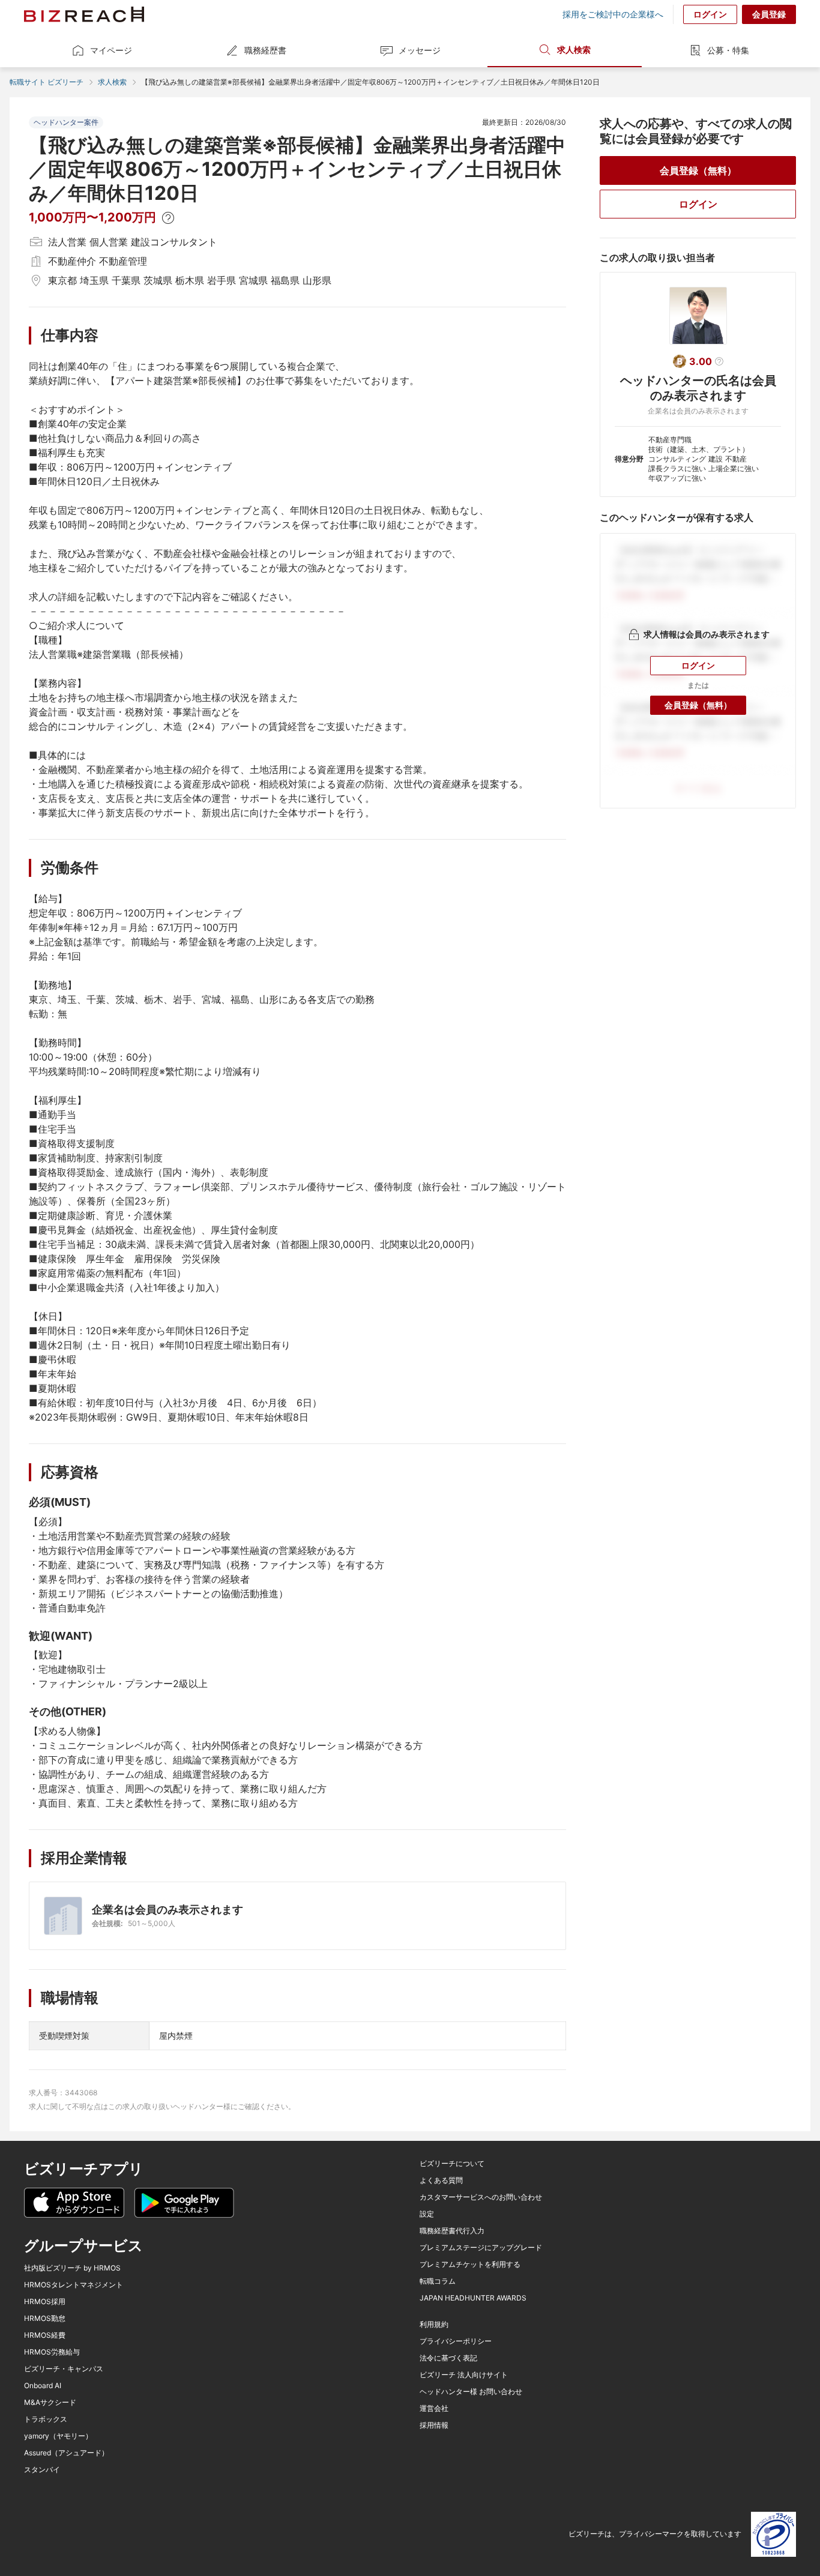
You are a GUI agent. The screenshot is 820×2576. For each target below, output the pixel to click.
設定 (427, 2214)
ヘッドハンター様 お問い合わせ (471, 2392)
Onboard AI (43, 2386)
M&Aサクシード (50, 2403)
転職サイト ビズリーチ (47, 82)
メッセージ (420, 50)
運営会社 (434, 2409)
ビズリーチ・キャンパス (64, 2369)
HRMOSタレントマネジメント (74, 2285)
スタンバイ (42, 2470)
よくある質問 (441, 2180)
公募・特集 (728, 50)
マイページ (111, 50)
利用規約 (434, 2325)
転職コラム (438, 2281)
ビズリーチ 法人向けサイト (464, 2375)
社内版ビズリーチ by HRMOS (72, 2268)
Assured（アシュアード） (66, 2453)
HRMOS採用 (45, 2302)
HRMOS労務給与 (52, 2352)
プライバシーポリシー (456, 2341)
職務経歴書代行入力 (452, 2231)
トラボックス (46, 2419)
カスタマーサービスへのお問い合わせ (481, 2197)
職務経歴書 (265, 50)
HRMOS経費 (45, 2335)
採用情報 (434, 2425)
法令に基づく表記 (448, 2358)
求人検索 (574, 50)
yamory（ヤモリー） (58, 2436)
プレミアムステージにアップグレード (481, 2248)
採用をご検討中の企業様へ (613, 14)
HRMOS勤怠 (45, 2319)
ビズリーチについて (452, 2164)
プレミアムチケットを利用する (470, 2265)
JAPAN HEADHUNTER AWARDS (473, 2298)
